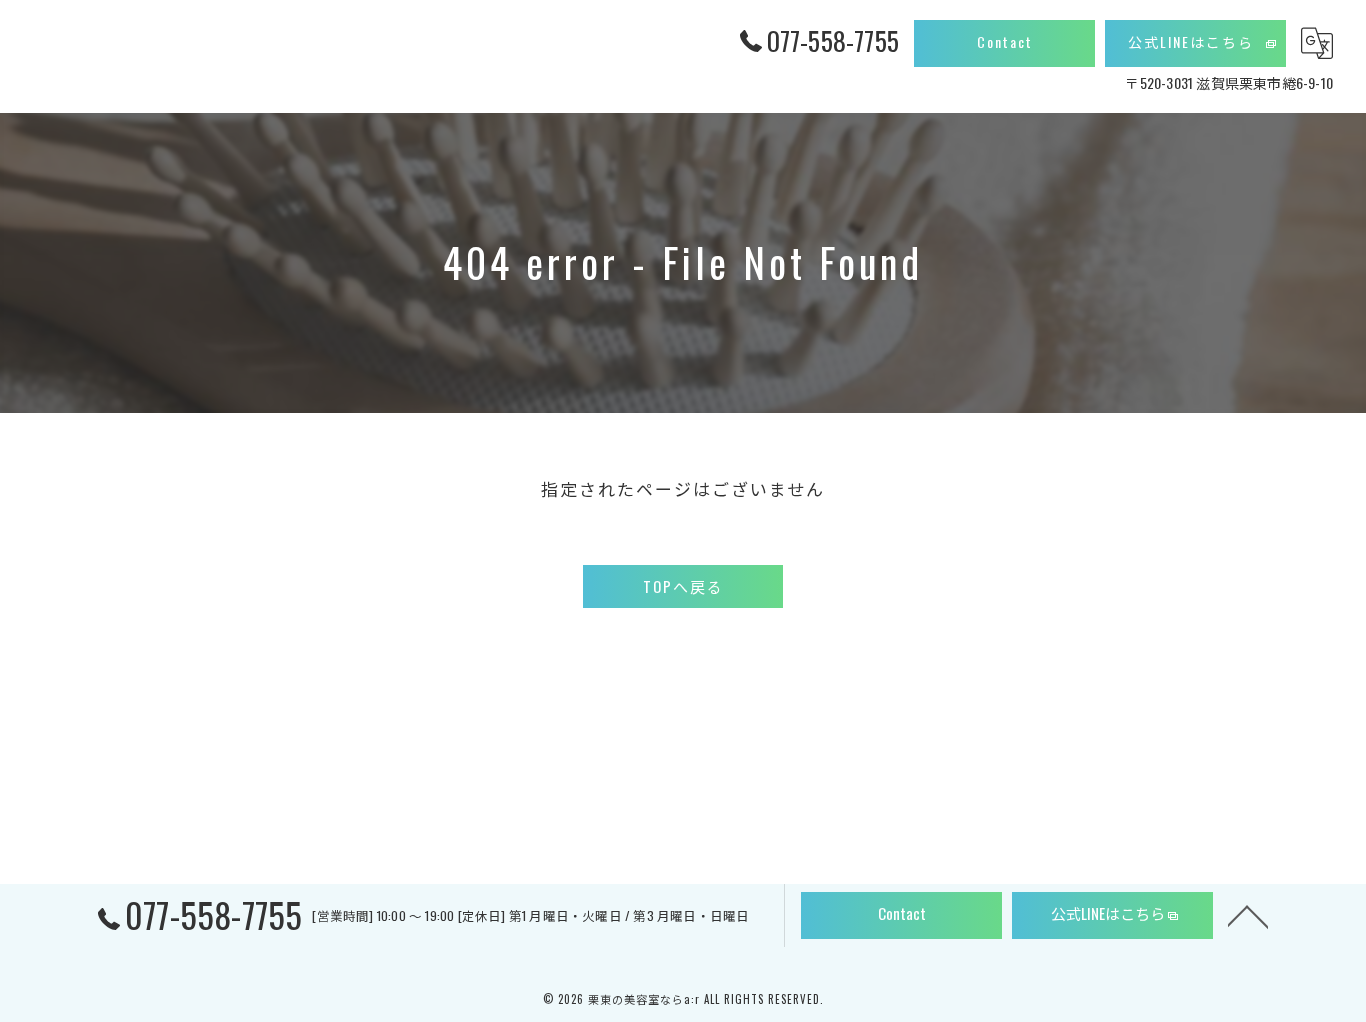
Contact (1005, 41)
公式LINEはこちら (1191, 41)
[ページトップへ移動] (1248, 915)
